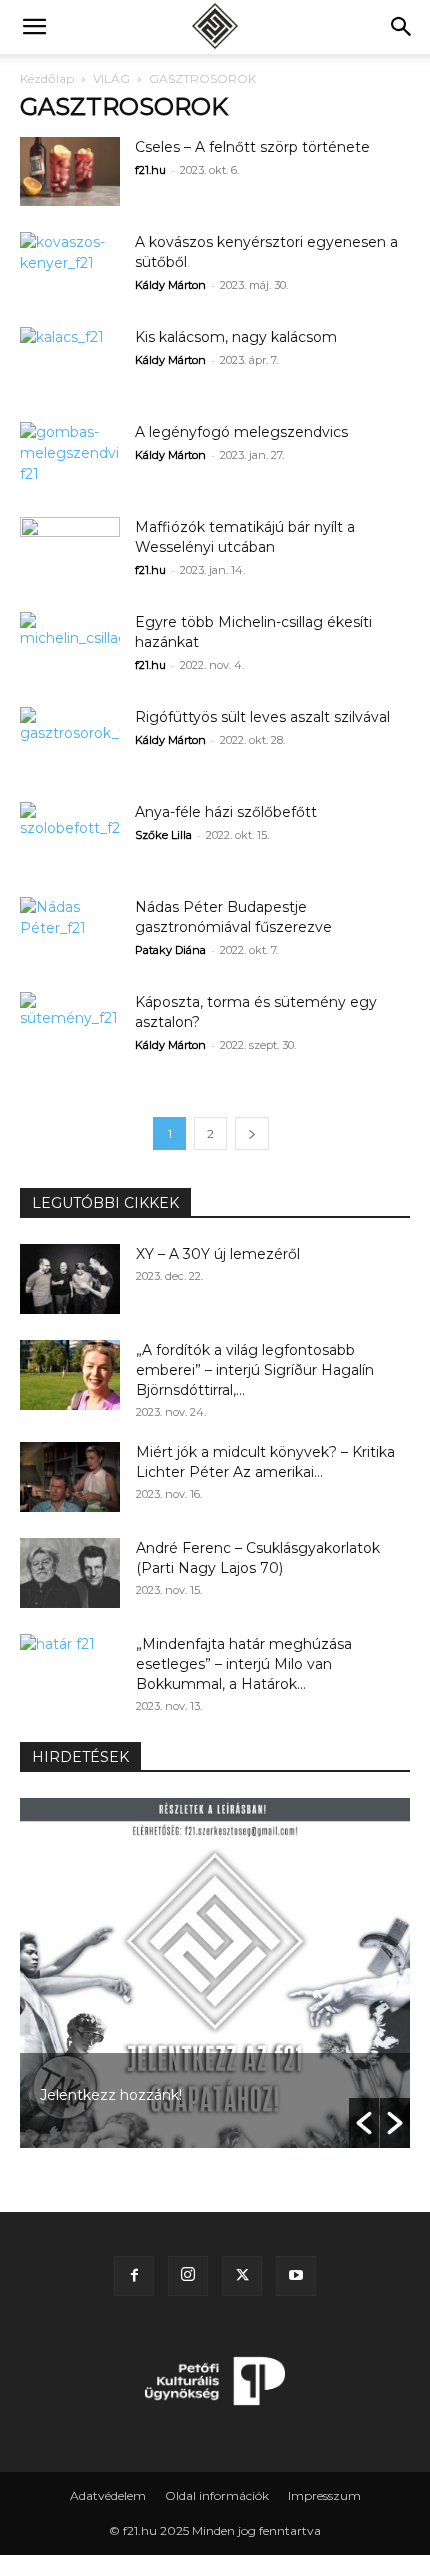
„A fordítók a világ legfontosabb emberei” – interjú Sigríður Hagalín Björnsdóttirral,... (255, 1370)
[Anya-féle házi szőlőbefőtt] (70, 836)
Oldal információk (217, 2495)
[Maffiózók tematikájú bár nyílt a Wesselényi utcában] (70, 551)
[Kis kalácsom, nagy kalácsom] (70, 361)
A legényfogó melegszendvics (241, 432)
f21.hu (150, 170)
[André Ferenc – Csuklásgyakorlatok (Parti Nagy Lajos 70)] (70, 1573)
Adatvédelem (108, 2495)
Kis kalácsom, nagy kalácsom (236, 337)
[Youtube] (296, 2276)
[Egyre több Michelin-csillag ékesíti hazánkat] (70, 646)
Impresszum (324, 2495)
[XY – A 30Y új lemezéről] (70, 1279)
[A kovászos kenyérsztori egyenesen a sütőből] (70, 266)
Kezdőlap (47, 78)
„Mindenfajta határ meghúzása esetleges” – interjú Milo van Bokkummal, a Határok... (244, 1664)
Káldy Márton (170, 285)
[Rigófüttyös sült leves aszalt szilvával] (70, 741)
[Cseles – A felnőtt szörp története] (70, 171)
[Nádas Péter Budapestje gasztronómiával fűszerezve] (70, 931)
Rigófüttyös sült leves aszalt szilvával (262, 717)
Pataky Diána (170, 950)
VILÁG (111, 78)
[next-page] (252, 1133)
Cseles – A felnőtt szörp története (252, 147)
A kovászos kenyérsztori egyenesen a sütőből (253, 2095)
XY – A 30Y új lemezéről (218, 1254)
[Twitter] (242, 2276)
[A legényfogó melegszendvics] (70, 456)
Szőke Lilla (163, 835)
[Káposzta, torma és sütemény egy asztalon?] (70, 1026)
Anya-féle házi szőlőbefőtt (226, 812)
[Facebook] (134, 2276)
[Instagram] (188, 2276)
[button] (34, 27)
